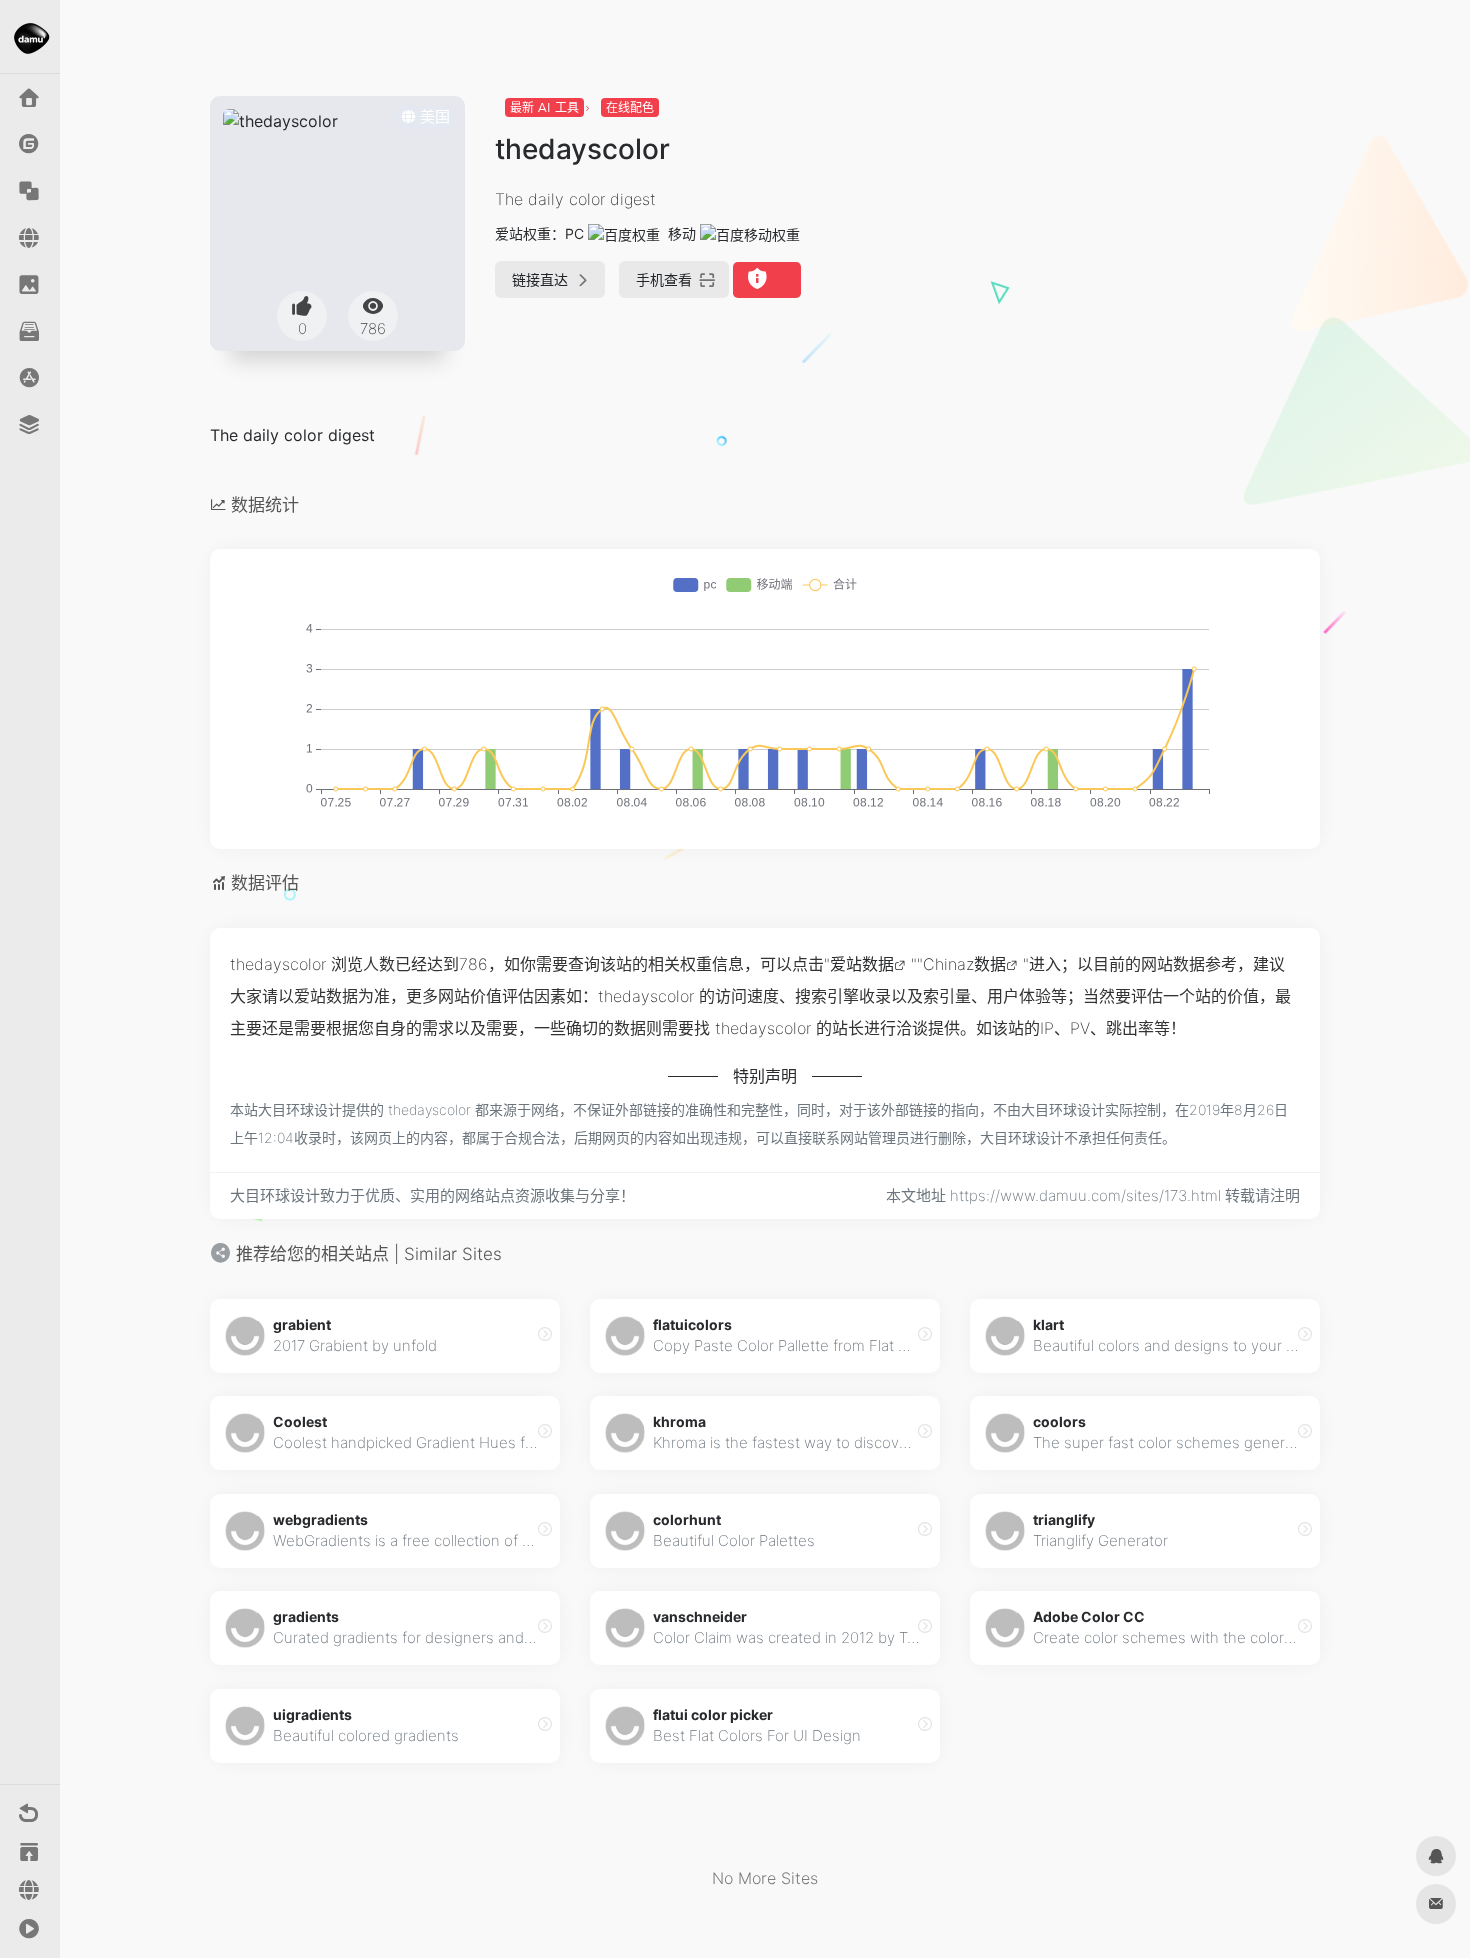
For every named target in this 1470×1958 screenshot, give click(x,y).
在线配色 (630, 107)
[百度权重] (624, 233)
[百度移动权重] (750, 233)
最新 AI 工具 (544, 107)
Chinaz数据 (964, 964)
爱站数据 (862, 964)
